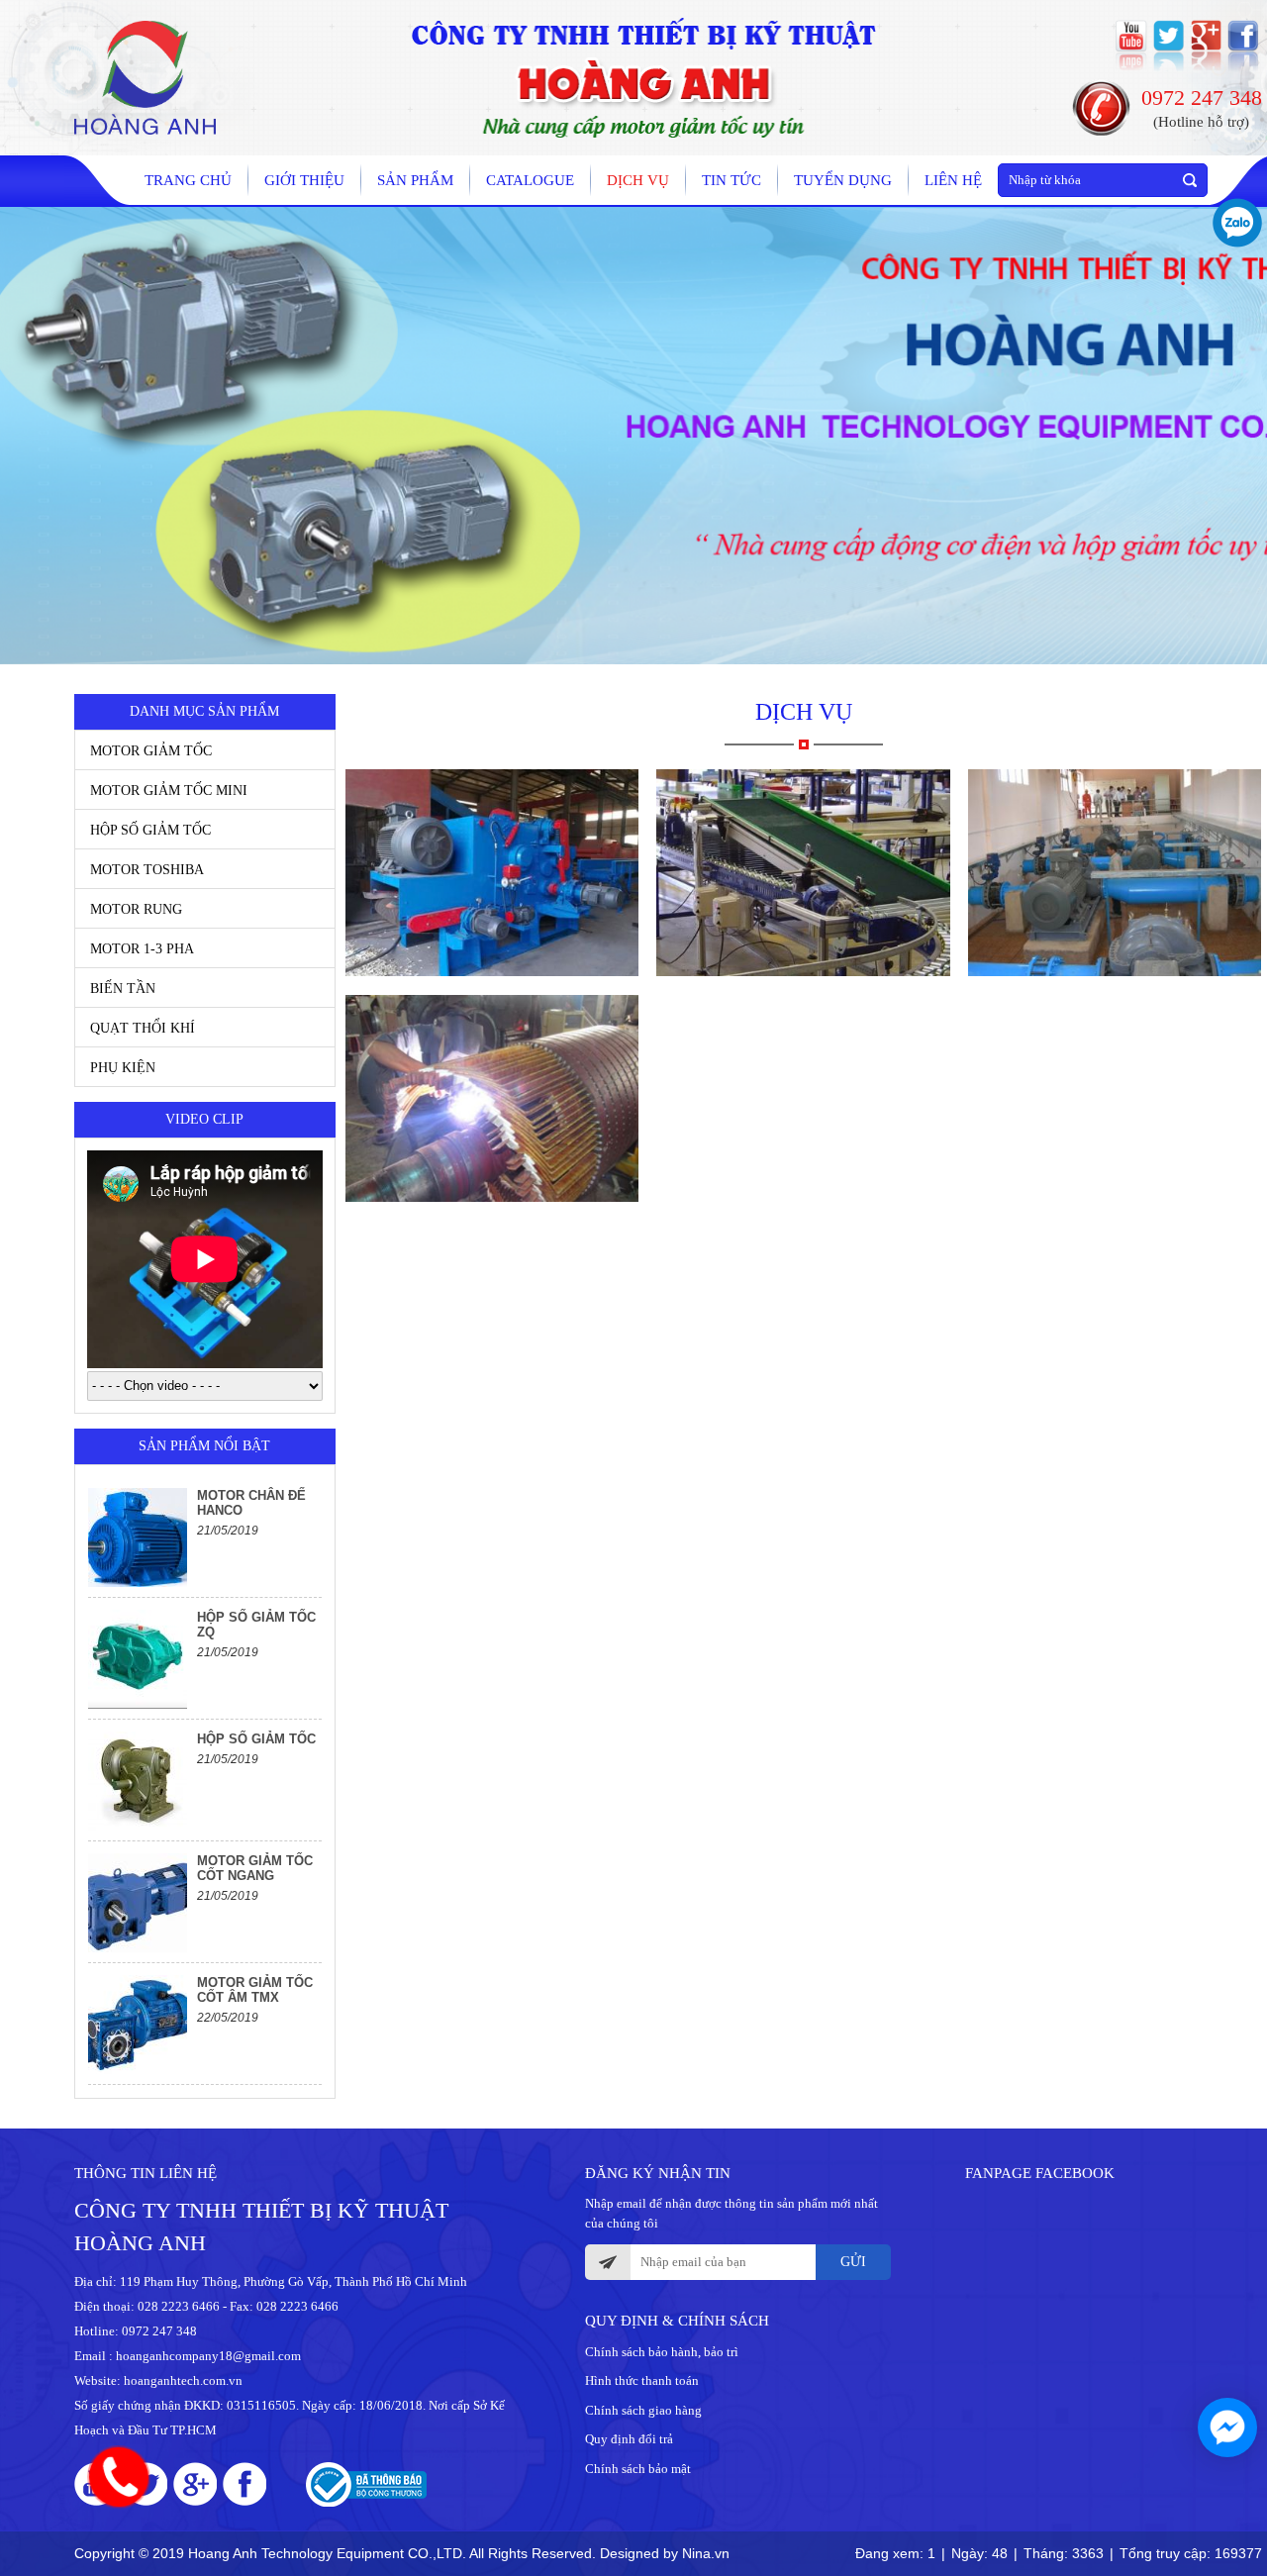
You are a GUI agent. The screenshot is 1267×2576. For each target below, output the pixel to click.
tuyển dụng (843, 180)
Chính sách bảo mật (638, 2469)
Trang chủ (188, 180)
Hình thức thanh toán (642, 2380)
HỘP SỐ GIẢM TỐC (150, 830)
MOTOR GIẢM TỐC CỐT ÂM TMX (255, 1990)
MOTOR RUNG (136, 909)
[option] (205, 1538)
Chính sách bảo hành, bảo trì (662, 2352)
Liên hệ (953, 180)
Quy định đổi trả (629, 2439)
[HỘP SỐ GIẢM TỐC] (138, 1781)
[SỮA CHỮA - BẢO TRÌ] (492, 1098)
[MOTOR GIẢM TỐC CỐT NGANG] (138, 1903)
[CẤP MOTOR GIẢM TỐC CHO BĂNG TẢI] (803, 873)
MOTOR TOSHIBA (147, 870)
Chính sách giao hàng (643, 2410)
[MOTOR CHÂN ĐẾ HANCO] (138, 1537)
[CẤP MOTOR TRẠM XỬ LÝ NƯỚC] (1115, 873)
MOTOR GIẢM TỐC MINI (169, 791)
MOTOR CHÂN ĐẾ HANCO (251, 1503)
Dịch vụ (638, 180)
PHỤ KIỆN (123, 1068)
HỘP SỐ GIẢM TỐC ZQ (256, 1625)
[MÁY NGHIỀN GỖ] (492, 873)
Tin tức (731, 180)
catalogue (530, 180)
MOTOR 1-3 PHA (142, 949)
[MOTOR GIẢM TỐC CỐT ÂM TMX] (138, 2025)
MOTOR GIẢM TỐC (151, 751)
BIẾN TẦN (123, 989)
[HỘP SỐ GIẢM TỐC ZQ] (138, 1659)
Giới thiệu (304, 180)
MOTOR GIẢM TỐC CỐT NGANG (255, 1868)
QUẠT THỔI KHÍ (143, 1028)
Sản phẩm (415, 180)
